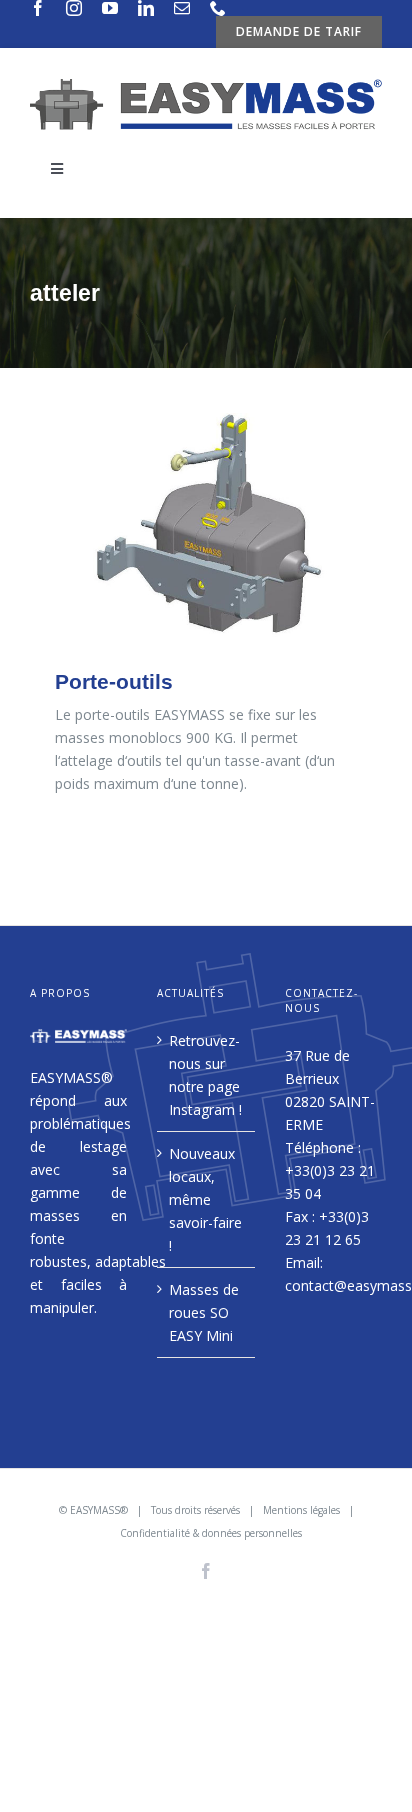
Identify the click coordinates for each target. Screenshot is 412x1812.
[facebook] (38, 8)
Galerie (205, 525)
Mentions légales (301, 1510)
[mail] (182, 8)
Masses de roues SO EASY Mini (204, 1312)
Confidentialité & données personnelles (211, 1533)
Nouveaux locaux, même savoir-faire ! (205, 1199)
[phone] (218, 8)
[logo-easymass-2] (206, 84)
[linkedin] (146, 8)
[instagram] (74, 8)
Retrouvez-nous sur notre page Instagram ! (205, 1075)
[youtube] (110, 8)
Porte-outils (114, 681)
